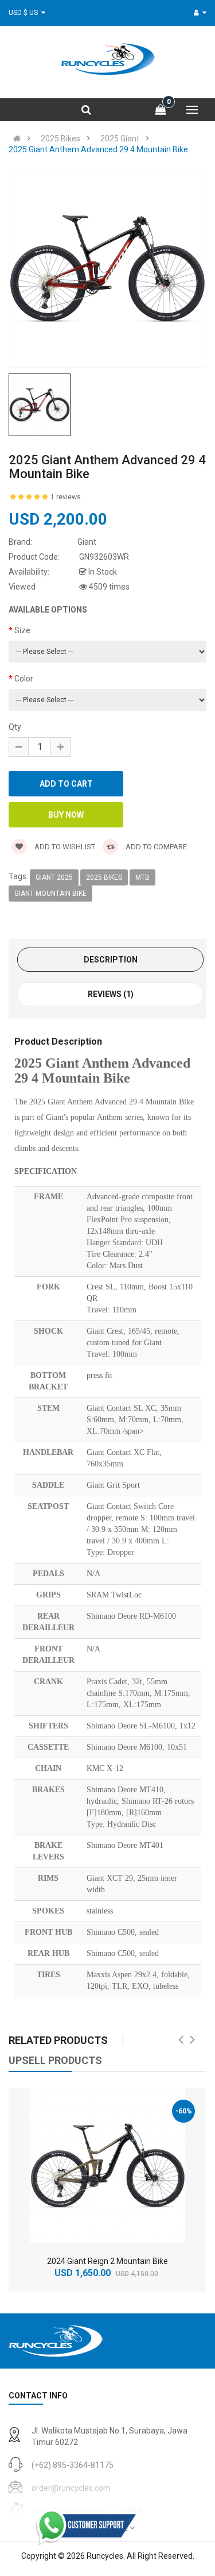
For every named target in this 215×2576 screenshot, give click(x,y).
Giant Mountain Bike (50, 894)
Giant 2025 (54, 877)
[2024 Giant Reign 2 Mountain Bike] (108, 2166)
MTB (142, 877)
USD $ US (25, 13)
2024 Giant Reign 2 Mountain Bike (107, 2261)
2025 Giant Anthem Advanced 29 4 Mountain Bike (98, 149)
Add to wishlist (64, 847)
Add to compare (155, 847)
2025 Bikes (60, 138)
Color (24, 679)
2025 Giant (120, 138)
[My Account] (200, 13)
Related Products (58, 2040)
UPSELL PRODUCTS (55, 2060)
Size (22, 630)
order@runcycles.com (71, 2488)
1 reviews (66, 497)
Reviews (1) (111, 994)
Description (111, 960)
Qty (15, 727)
